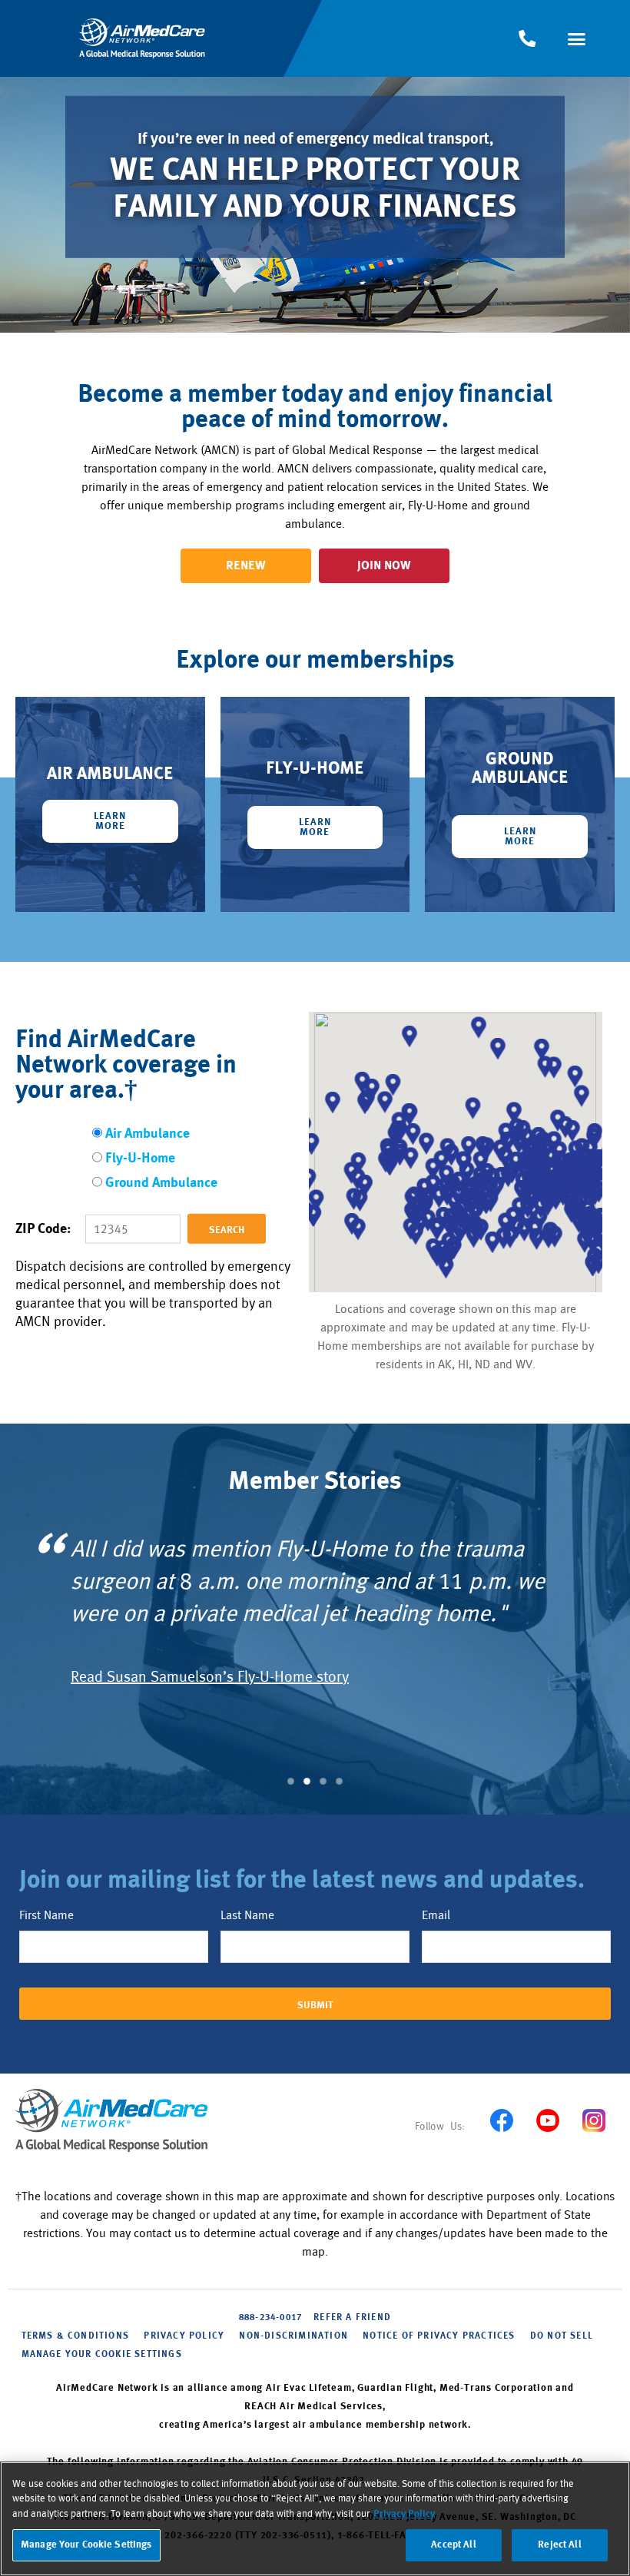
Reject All (559, 2545)
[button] (577, 38)
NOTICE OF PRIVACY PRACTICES (439, 2336)
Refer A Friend (352, 2318)
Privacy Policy (404, 2514)
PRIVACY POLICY (184, 2336)
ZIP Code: (43, 1230)
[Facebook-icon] (501, 2120)
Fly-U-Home (140, 1159)
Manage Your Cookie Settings (102, 2355)
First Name (46, 1915)
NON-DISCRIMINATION (293, 2336)
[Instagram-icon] (594, 2120)
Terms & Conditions (76, 2336)
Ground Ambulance (161, 1184)
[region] (315, 2519)
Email (436, 1915)
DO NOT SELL (562, 2336)
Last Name (247, 1915)
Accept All (453, 2545)
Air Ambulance (148, 1134)
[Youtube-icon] (547, 2120)
